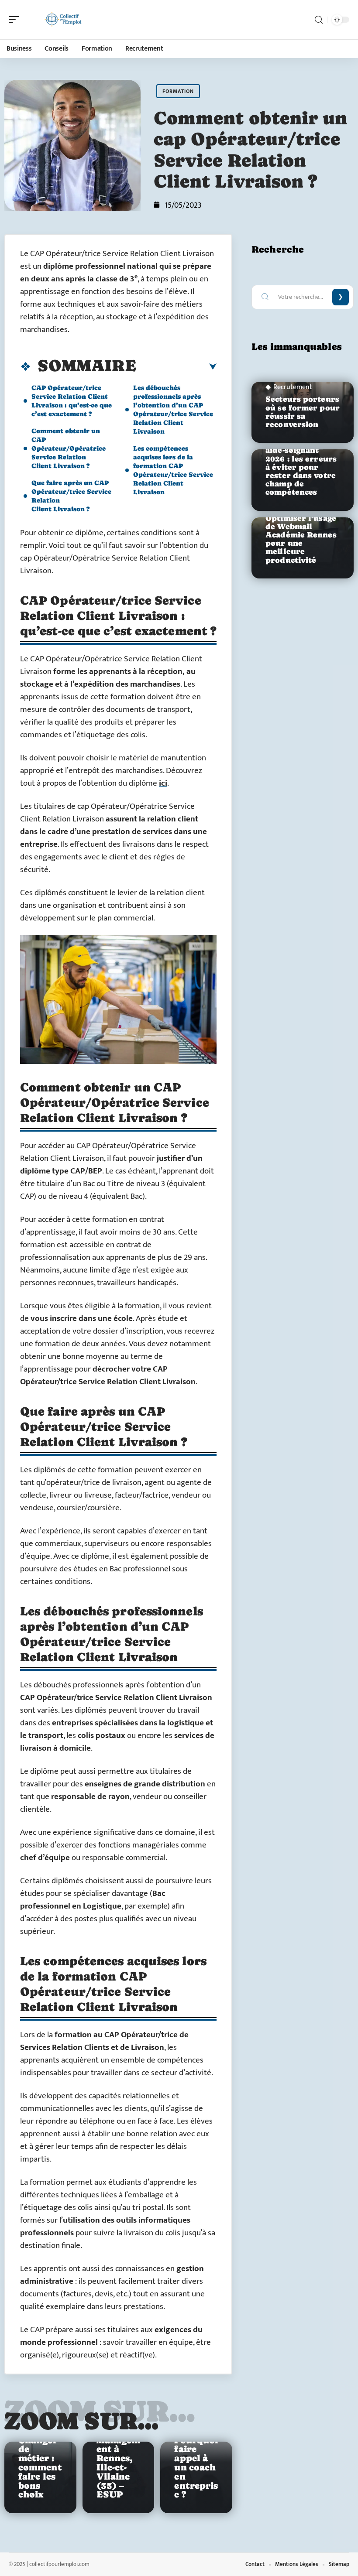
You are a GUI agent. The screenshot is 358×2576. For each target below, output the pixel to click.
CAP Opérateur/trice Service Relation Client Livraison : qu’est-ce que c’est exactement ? (72, 401)
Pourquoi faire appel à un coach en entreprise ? (196, 2468)
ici (163, 783)
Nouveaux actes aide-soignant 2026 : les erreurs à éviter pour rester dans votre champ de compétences (301, 467)
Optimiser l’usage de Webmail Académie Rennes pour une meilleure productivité (301, 539)
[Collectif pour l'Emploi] (63, 20)
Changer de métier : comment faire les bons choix (40, 2468)
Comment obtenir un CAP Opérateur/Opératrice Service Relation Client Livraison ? (69, 448)
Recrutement (293, 387)
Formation (178, 91)
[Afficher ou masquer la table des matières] (176, 367)
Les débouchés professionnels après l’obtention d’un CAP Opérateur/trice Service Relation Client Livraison (173, 409)
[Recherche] (319, 20)
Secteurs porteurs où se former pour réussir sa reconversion (303, 412)
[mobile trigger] (16, 20)
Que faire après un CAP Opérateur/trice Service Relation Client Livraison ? (71, 496)
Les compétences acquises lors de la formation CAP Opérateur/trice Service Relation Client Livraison (173, 470)
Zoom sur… (82, 2421)
